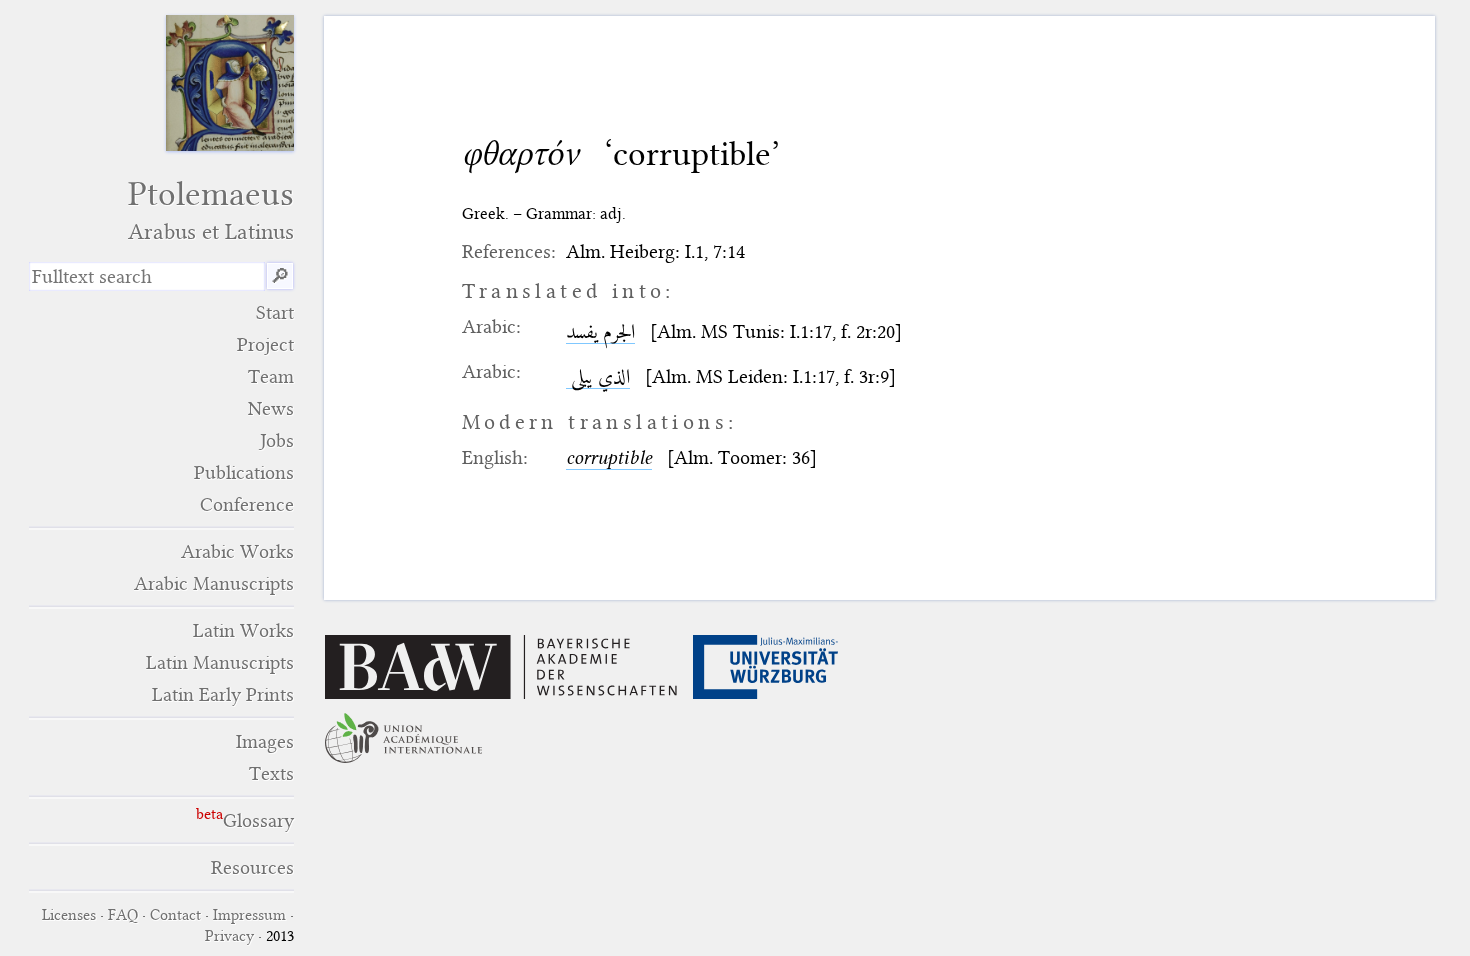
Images (265, 741)
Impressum (249, 915)
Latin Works (243, 630)
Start (275, 312)
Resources (252, 867)
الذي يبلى (598, 376)
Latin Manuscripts (220, 662)
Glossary (258, 820)
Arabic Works (237, 551)
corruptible (609, 457)
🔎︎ (280, 276)
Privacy (229, 936)
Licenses (69, 915)
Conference (247, 504)
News (271, 408)
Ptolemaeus (211, 209)
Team (271, 376)
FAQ (123, 915)
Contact (175, 915)
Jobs (277, 440)
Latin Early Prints (223, 694)
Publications (244, 472)
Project (265, 344)
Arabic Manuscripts (214, 583)
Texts (271, 773)
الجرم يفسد (600, 331)
